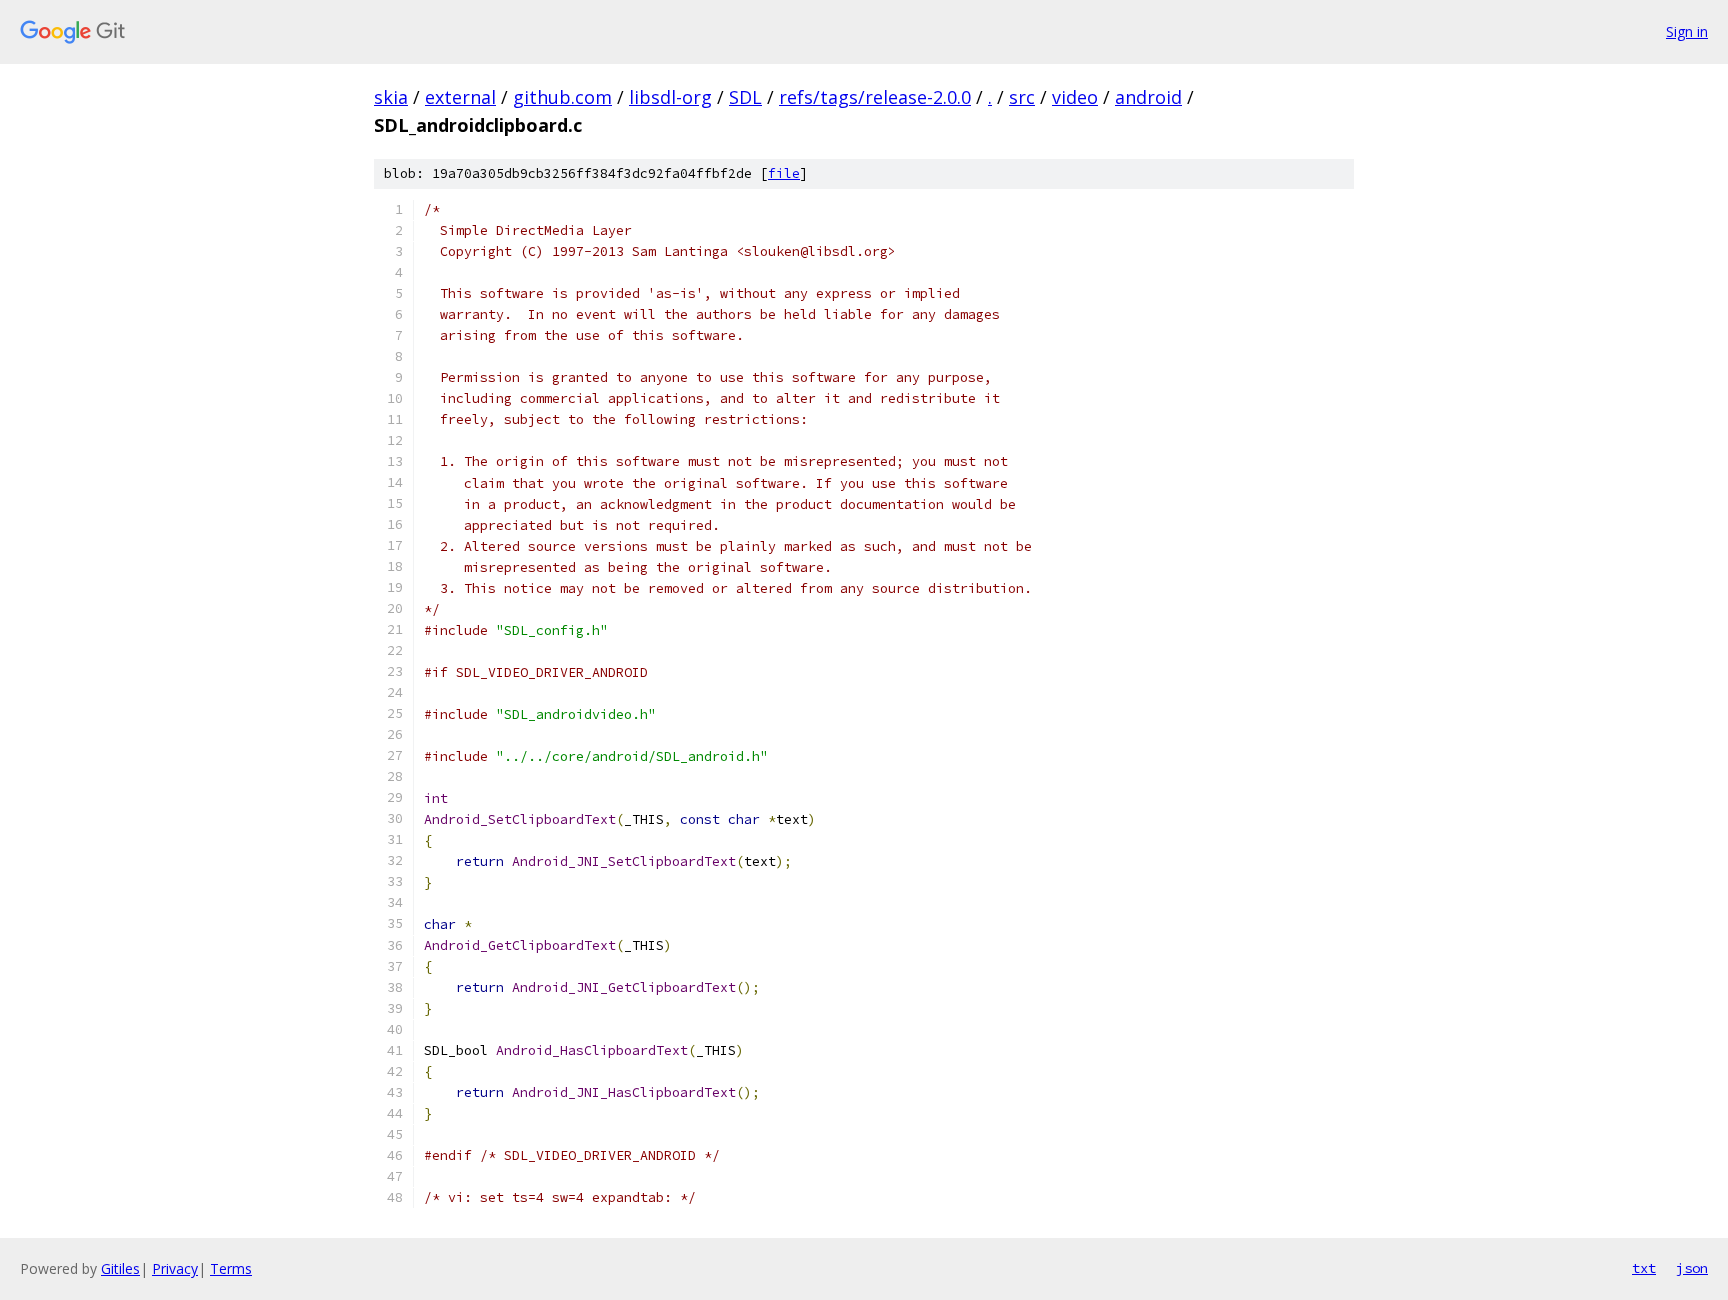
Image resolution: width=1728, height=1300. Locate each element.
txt (1644, 1268)
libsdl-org (670, 97)
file (784, 173)
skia (391, 97)
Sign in (1687, 31)
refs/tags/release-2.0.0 (875, 97)
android (1148, 97)
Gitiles (120, 1268)
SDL (745, 97)
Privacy (175, 1268)
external (460, 97)
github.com (562, 97)
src (1022, 97)
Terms (231, 1268)
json (1692, 1268)
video (1075, 97)
